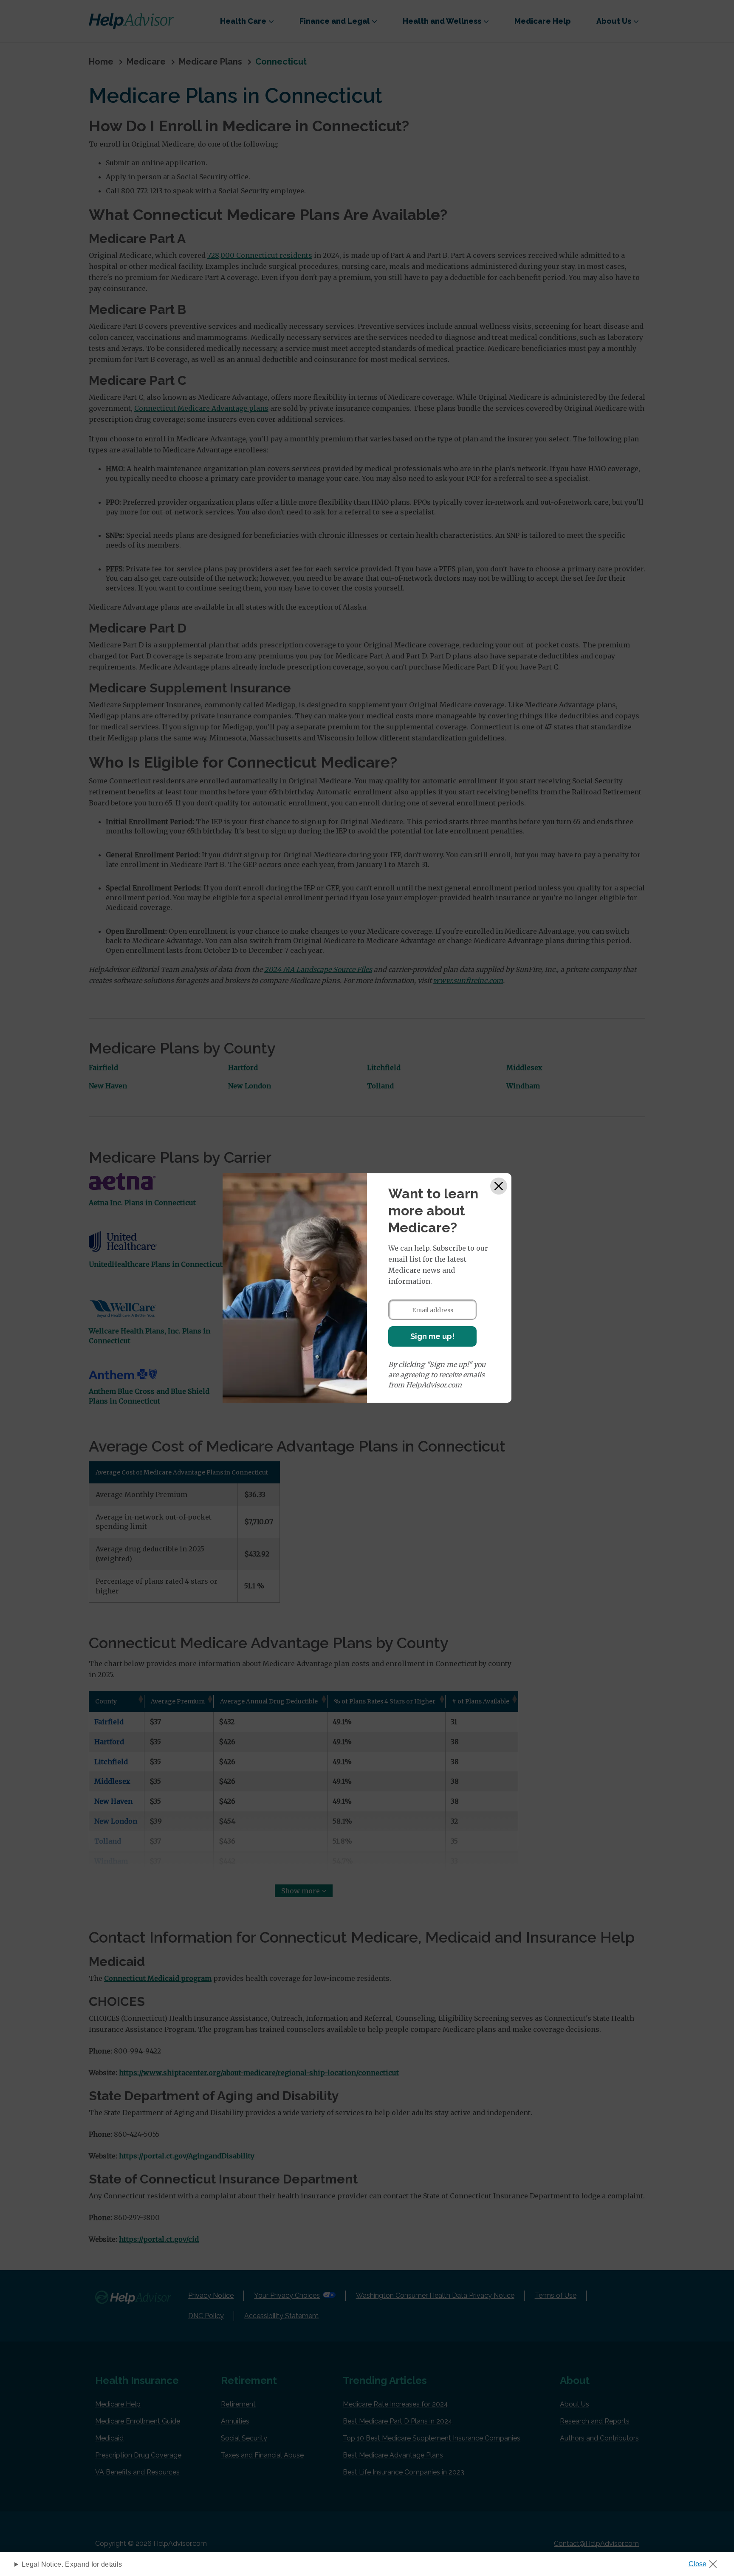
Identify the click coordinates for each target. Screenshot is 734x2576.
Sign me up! (432, 1336)
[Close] (499, 1186)
